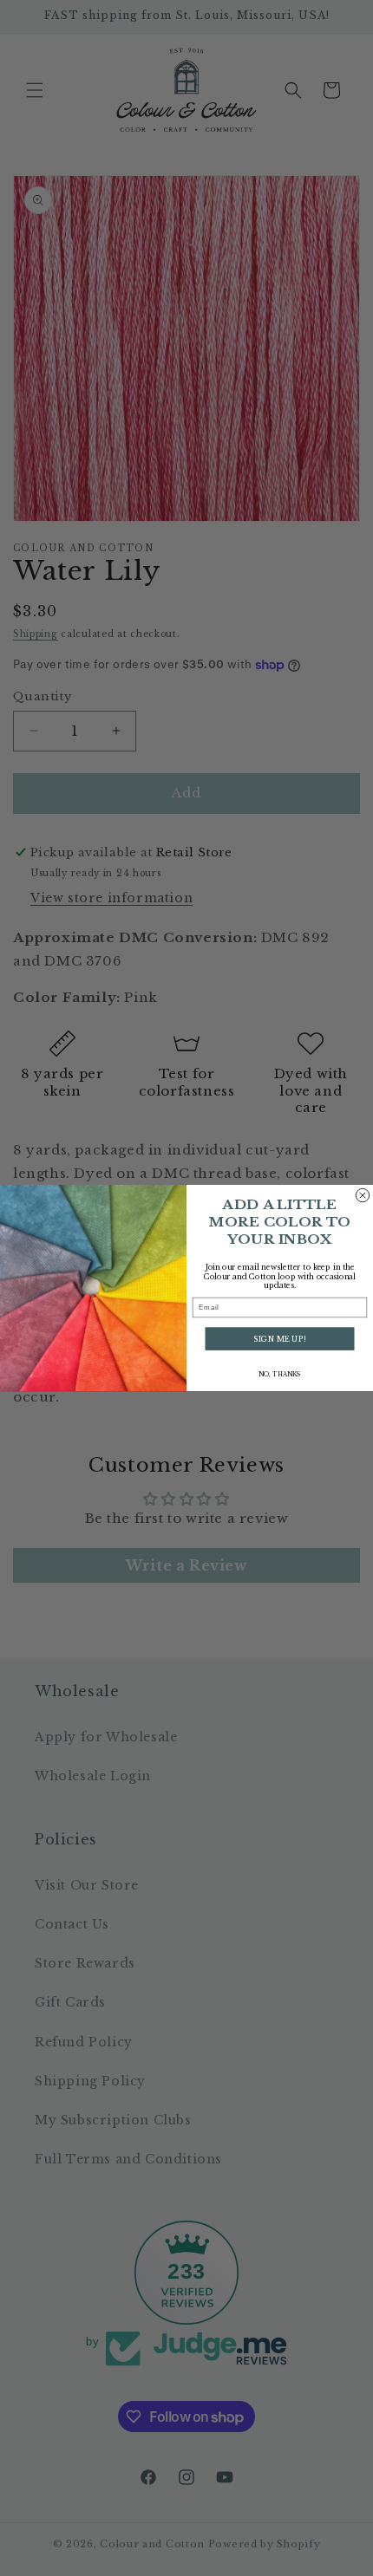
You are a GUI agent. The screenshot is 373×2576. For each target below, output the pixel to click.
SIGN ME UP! (280, 1338)
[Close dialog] (362, 1195)
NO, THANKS (280, 1374)
